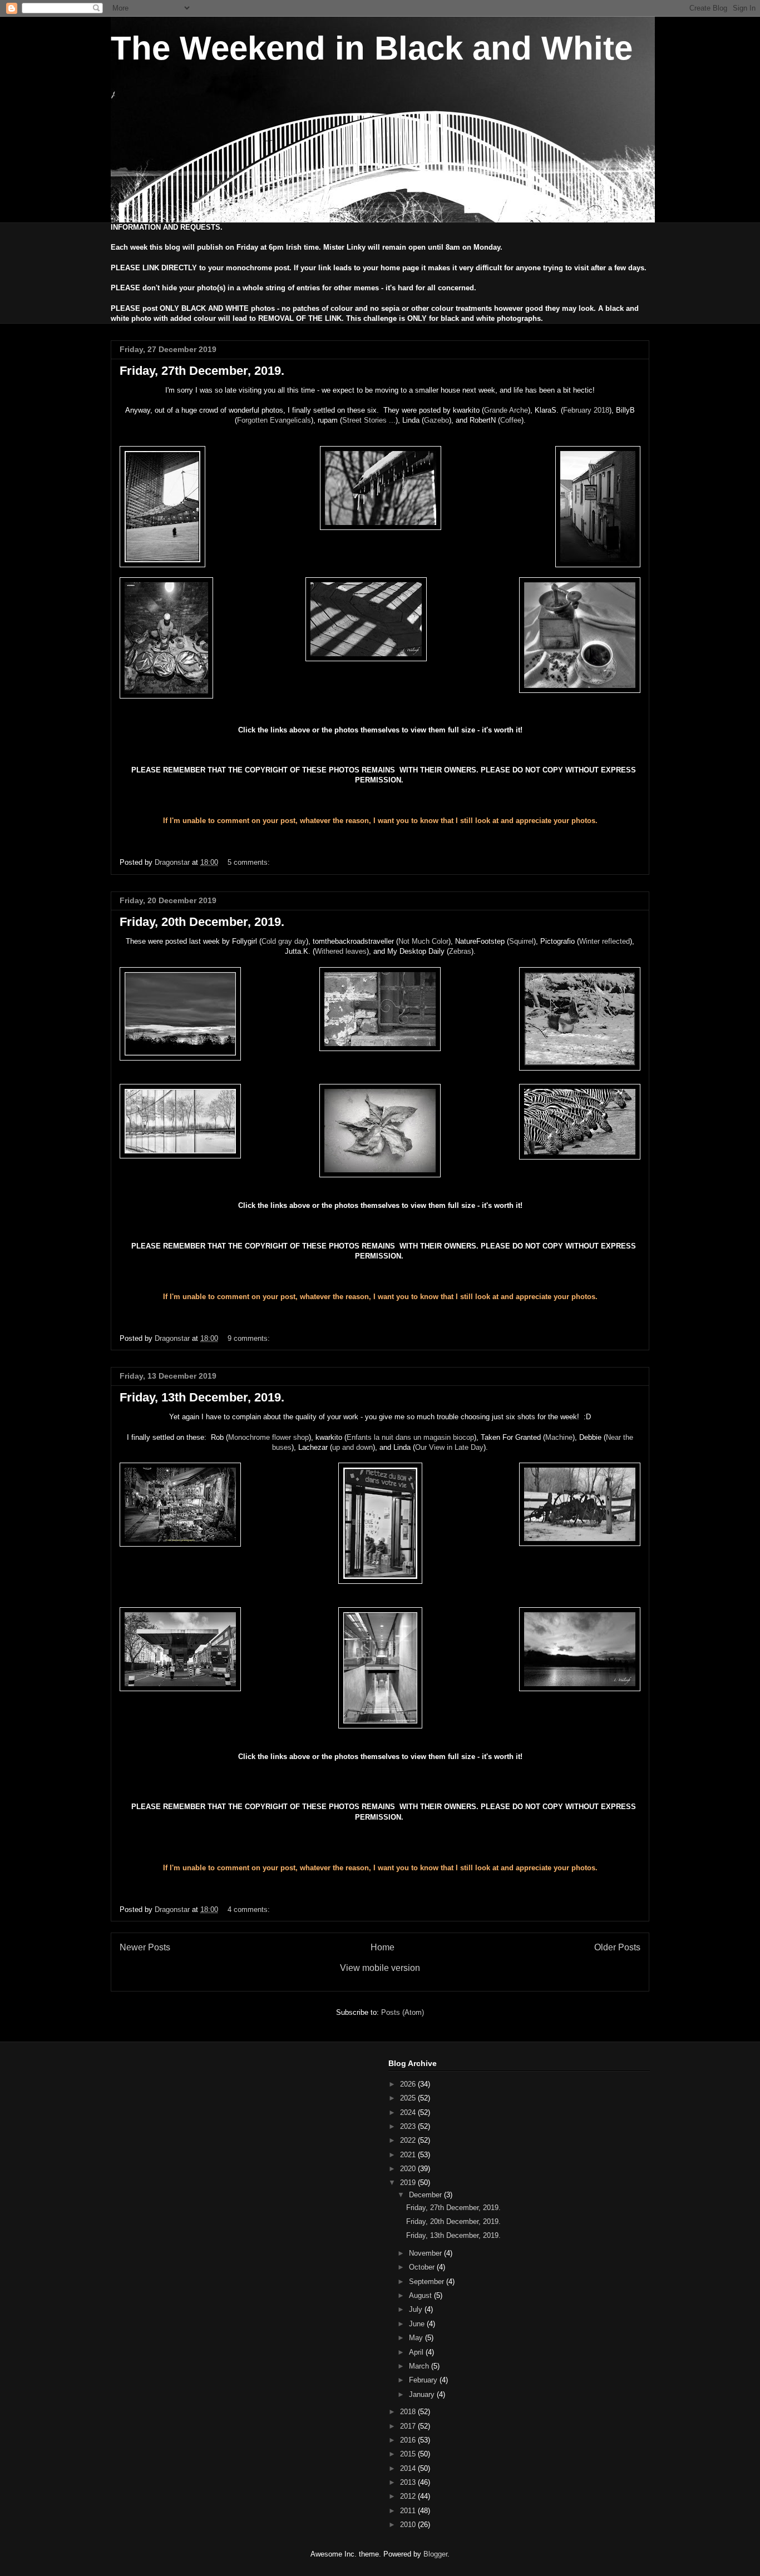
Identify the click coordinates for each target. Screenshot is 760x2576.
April (417, 2352)
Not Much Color (423, 941)
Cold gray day (284, 941)
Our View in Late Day (449, 1447)
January (423, 2394)
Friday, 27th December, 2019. (202, 371)
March (420, 2366)
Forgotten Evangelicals (274, 420)
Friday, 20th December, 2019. (202, 922)
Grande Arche (506, 410)
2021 (409, 2155)
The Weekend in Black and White (372, 48)
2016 (409, 2440)
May (417, 2338)
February (424, 2380)
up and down (352, 1447)
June (418, 2324)
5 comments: (250, 862)
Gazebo (436, 420)
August (421, 2295)
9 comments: (250, 1338)
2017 (409, 2426)
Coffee (511, 420)
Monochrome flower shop (268, 1437)
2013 (409, 2482)
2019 (409, 2183)
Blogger (435, 2554)
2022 (409, 2140)
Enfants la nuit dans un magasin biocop (410, 1437)
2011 (409, 2511)
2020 (409, 2169)
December (426, 2195)
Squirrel (521, 941)
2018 (409, 2412)
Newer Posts (145, 1947)
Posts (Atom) (403, 2012)
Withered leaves (341, 951)
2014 (409, 2468)
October (423, 2267)
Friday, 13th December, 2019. (202, 1397)
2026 (409, 2084)
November (426, 2253)
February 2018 (586, 410)
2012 (409, 2496)
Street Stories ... (369, 420)
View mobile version (380, 1968)
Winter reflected (604, 941)
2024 (409, 2112)
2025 (409, 2098)
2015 (409, 2454)
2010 (409, 2525)
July (417, 2309)
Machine (559, 1437)
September (428, 2282)
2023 (409, 2126)
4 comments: (250, 1909)
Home (383, 1947)
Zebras (460, 951)
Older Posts (617, 1947)
